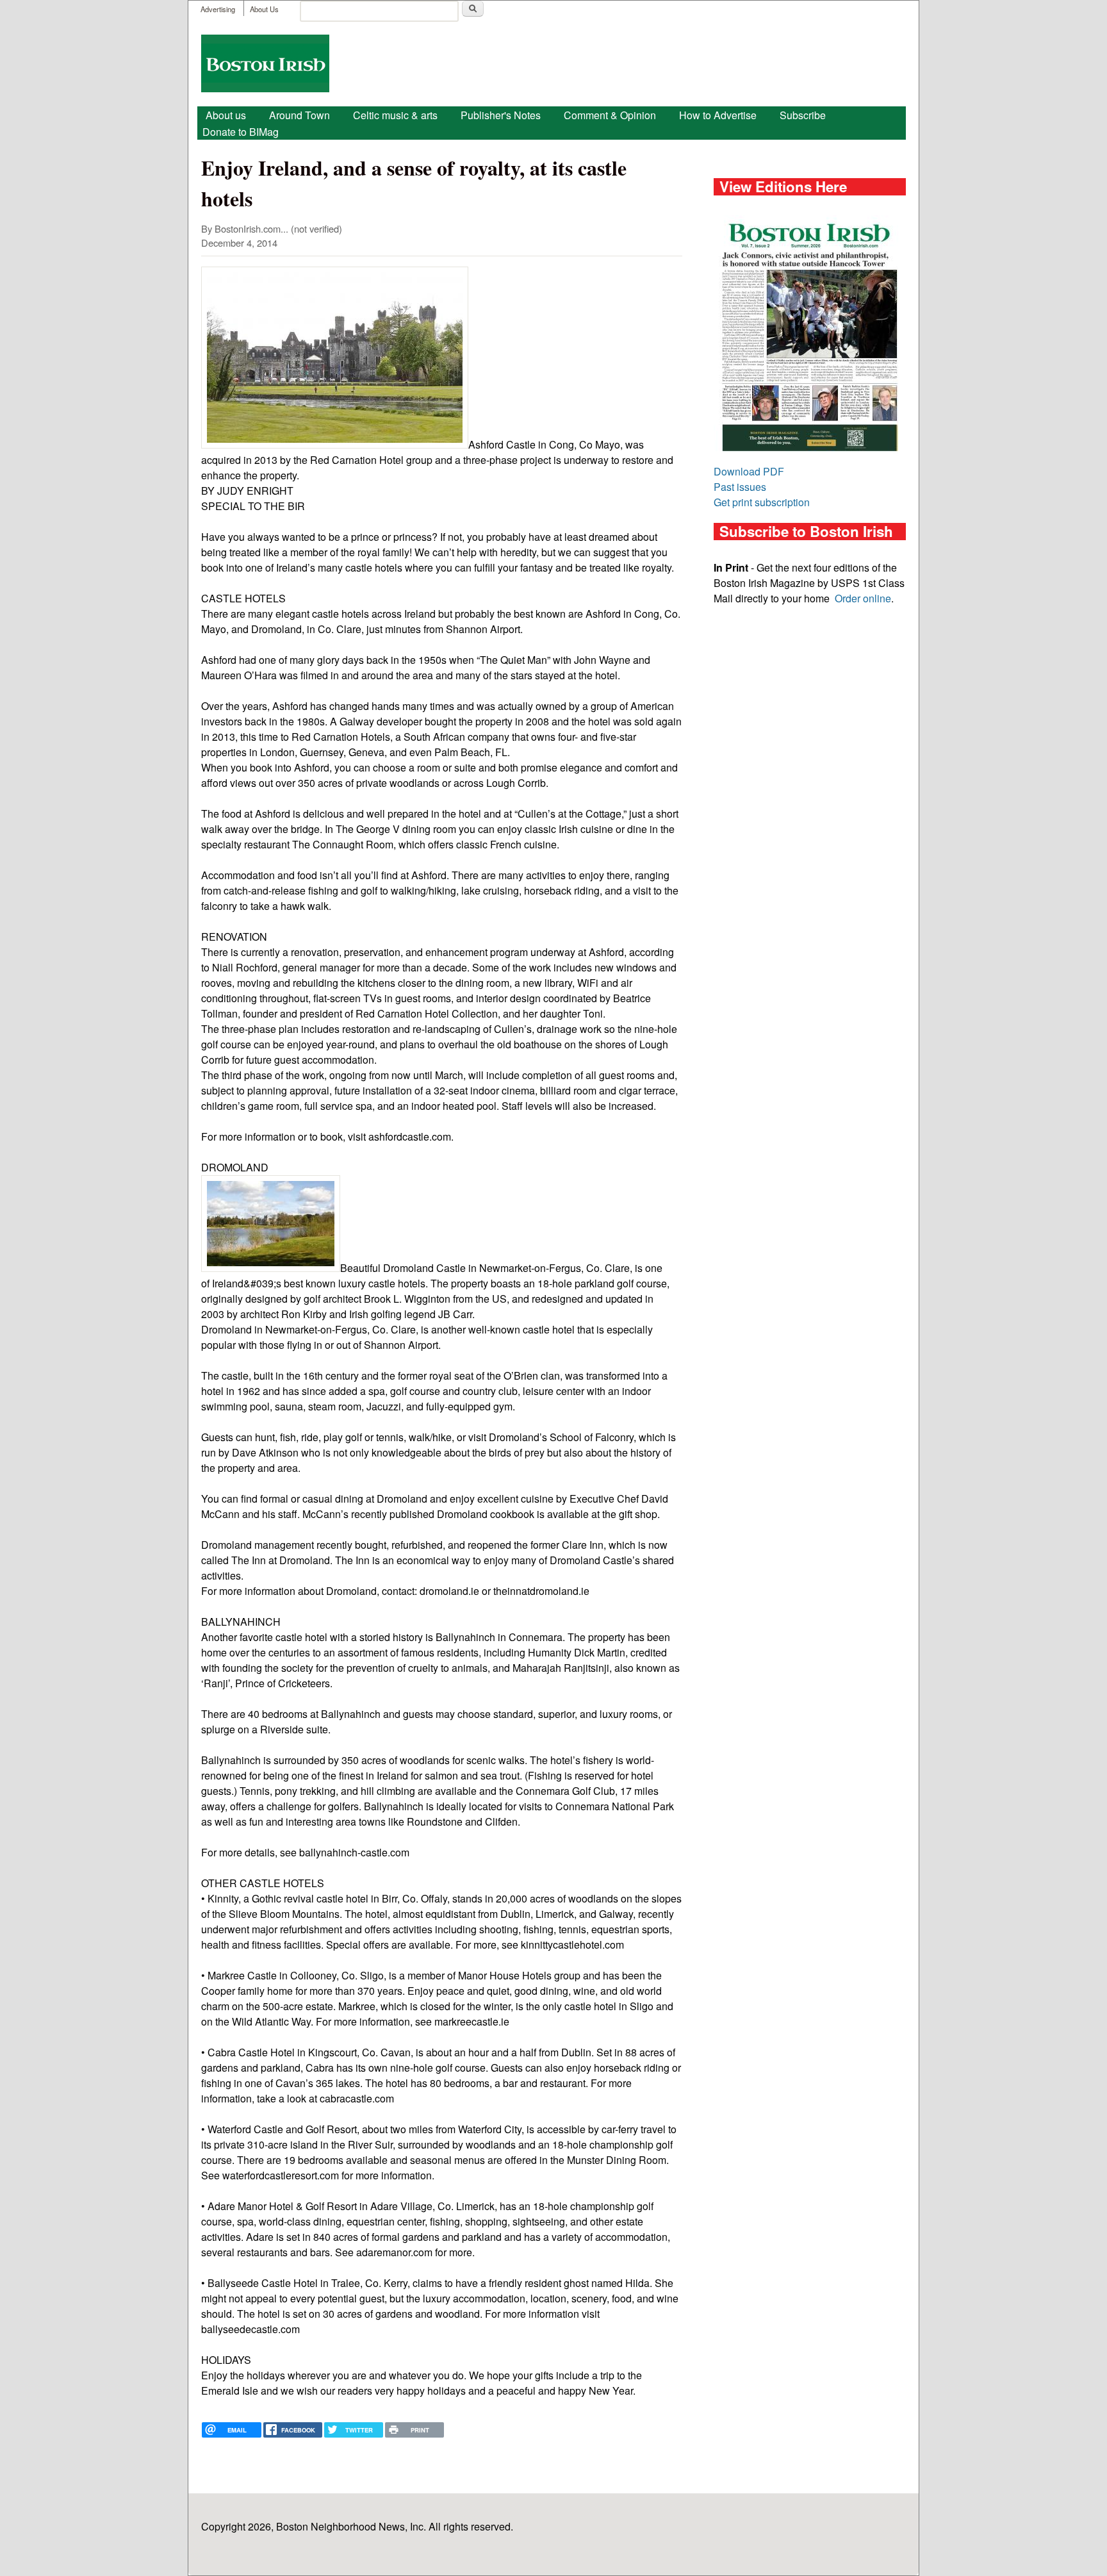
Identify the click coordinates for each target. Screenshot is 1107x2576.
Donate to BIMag (241, 132)
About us (226, 115)
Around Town (299, 115)
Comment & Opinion (610, 115)
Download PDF (749, 471)
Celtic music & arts (395, 115)
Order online (863, 598)
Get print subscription (762, 502)
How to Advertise (718, 115)
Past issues (740, 487)
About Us (264, 9)
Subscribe (803, 115)
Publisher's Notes (501, 115)
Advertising (218, 9)
